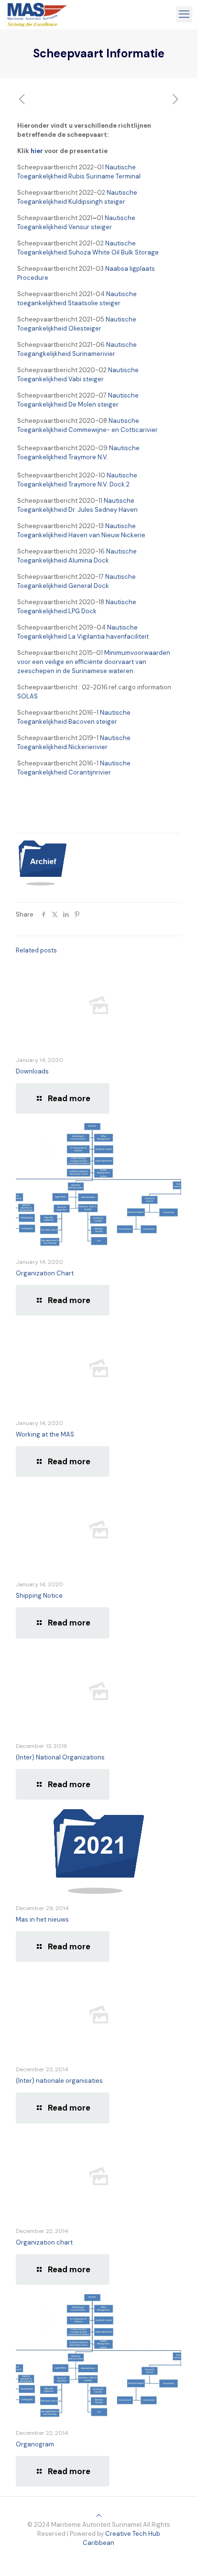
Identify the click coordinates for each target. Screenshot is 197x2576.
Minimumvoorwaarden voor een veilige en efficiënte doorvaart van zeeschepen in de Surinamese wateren (94, 662)
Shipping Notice (39, 1596)
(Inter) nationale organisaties (59, 2081)
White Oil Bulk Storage (125, 252)
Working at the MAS (45, 1434)
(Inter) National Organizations (60, 1757)
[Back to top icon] (99, 2515)
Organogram (35, 2444)
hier (38, 151)
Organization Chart (45, 1273)
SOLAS (27, 696)
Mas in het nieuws (42, 1919)
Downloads (32, 1071)
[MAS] (37, 14)
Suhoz (77, 252)
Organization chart (44, 2242)
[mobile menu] (184, 14)
